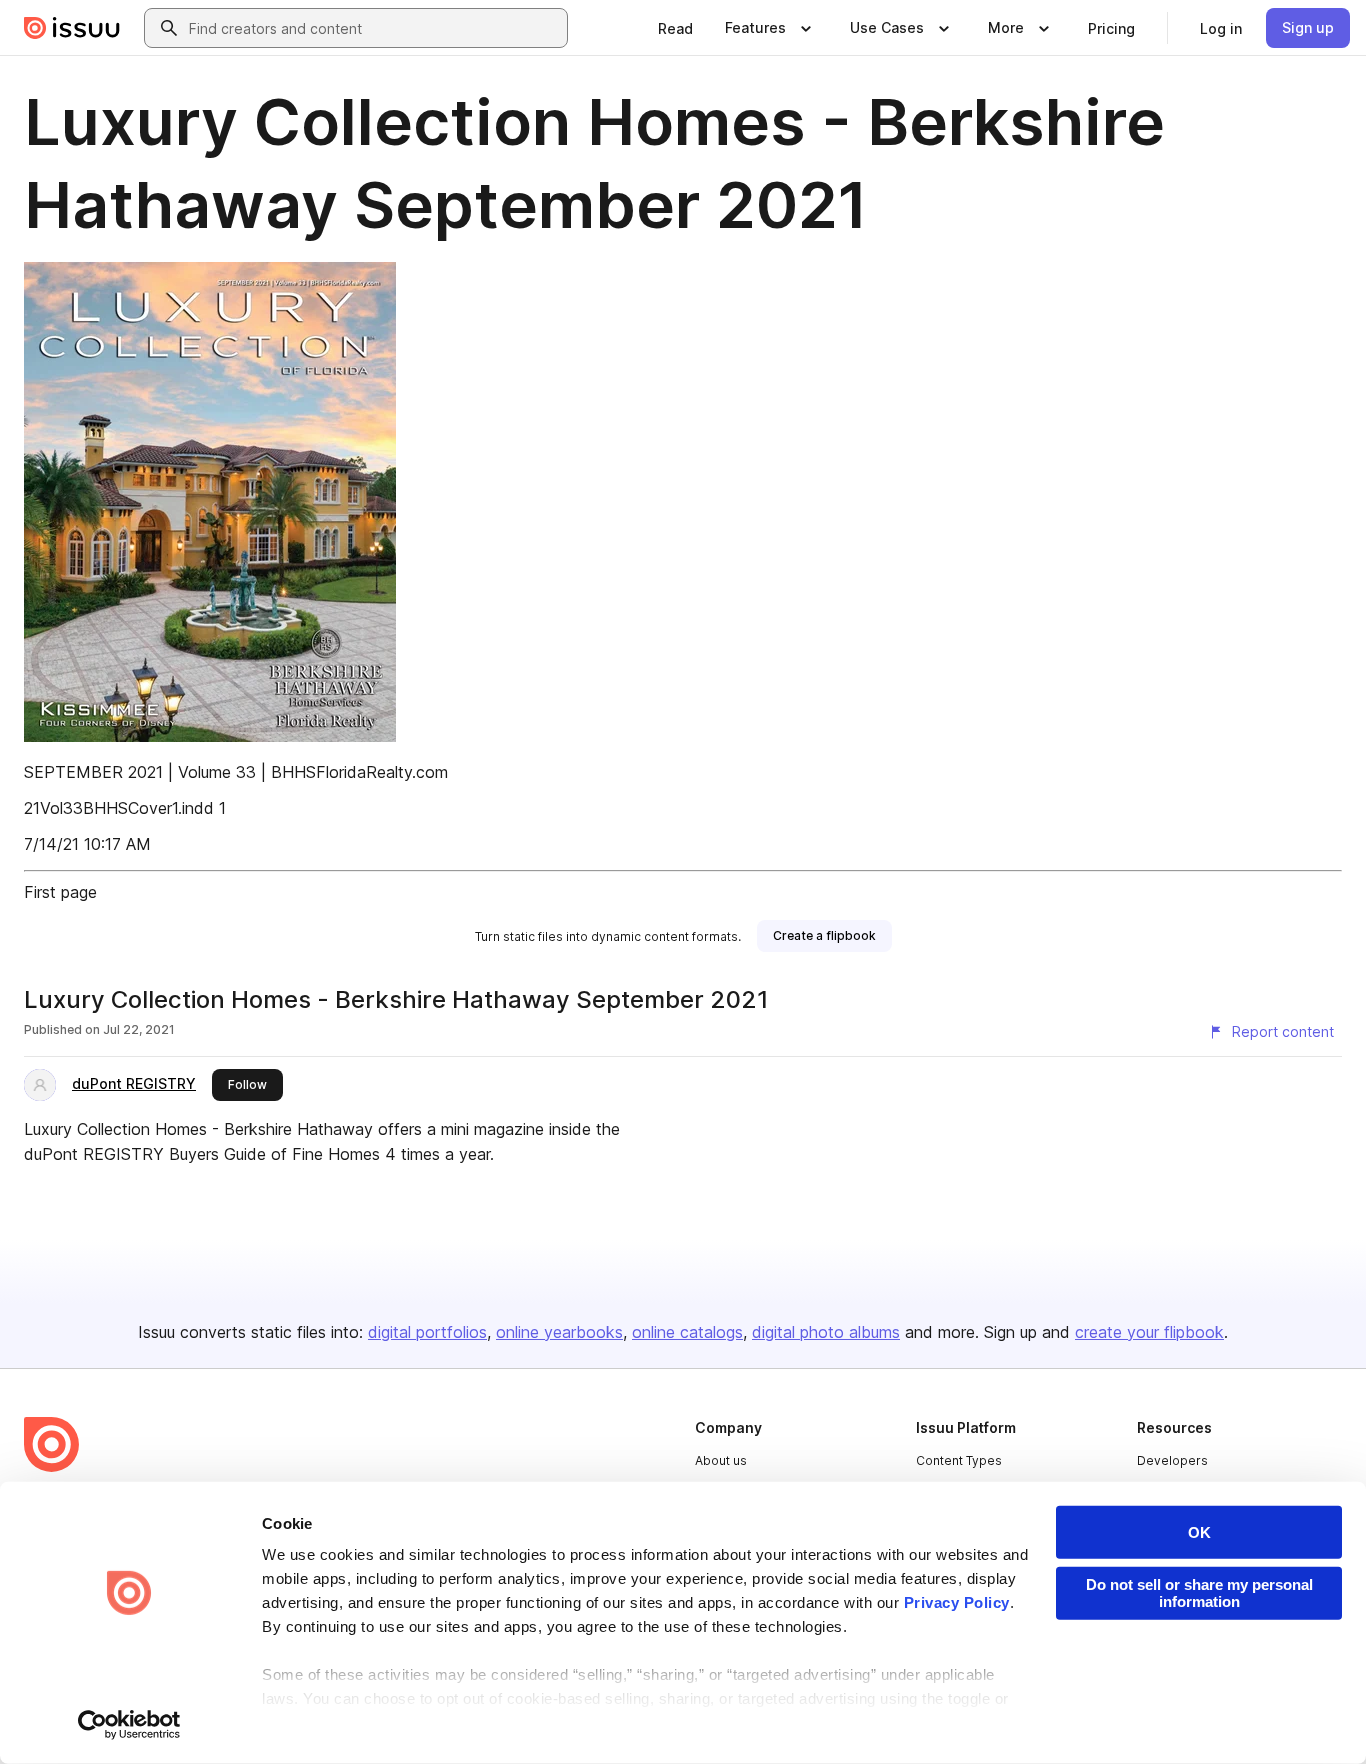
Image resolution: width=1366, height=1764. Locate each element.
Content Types (959, 1460)
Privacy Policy (957, 1602)
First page (60, 892)
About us (721, 1460)
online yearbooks (559, 1332)
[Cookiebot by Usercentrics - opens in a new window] (129, 1725)
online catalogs (687, 1332)
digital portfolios (427, 1332)
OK (1199, 1532)
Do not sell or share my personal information (1199, 1593)
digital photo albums (826, 1332)
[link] (675, 28)
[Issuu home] (72, 28)
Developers (1172, 1460)
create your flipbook (1149, 1332)
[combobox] (374, 28)
